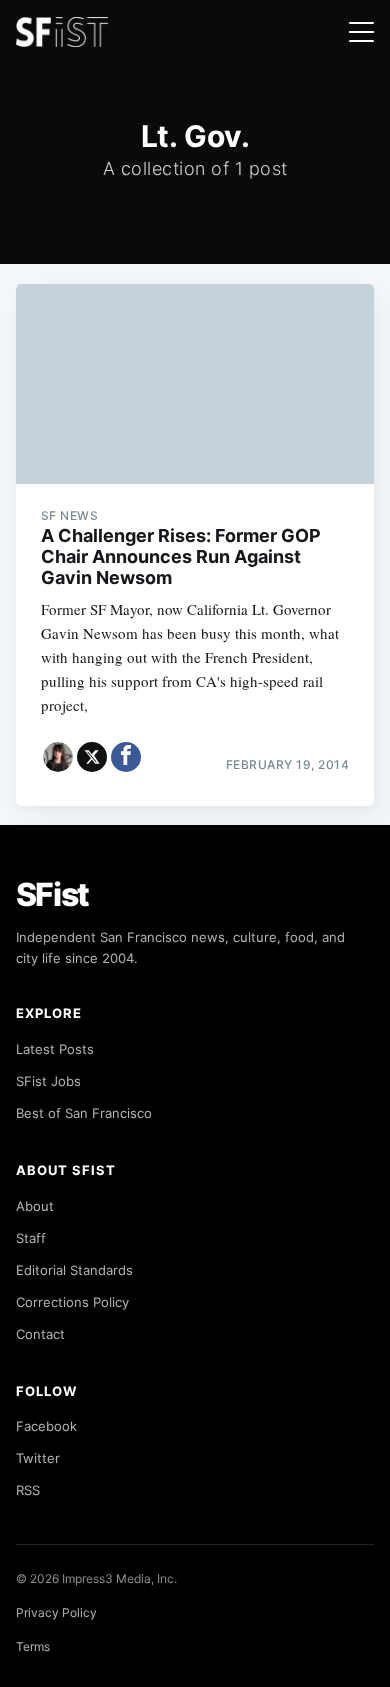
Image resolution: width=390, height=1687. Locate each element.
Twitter (38, 1458)
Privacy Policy (56, 1612)
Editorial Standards (74, 1270)
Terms (33, 1646)
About (35, 1206)
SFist (53, 894)
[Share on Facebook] (126, 757)
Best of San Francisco (84, 1113)
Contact (40, 1334)
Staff (31, 1238)
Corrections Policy (72, 1302)
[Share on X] (92, 757)
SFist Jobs (48, 1081)
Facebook (46, 1426)
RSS (28, 1490)
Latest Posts (55, 1049)
